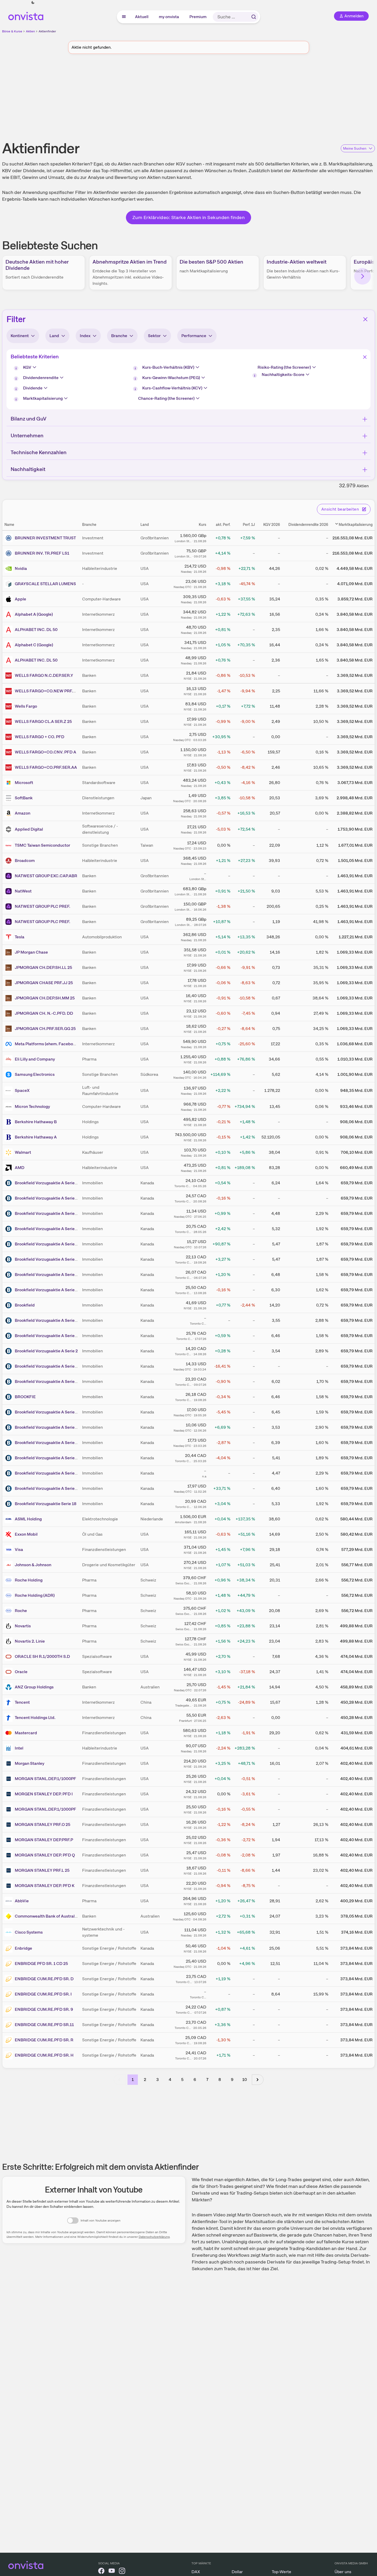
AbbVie (22, 1901)
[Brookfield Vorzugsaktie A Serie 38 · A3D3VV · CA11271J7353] (10, 1183)
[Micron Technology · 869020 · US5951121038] (10, 1107)
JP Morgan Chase (31, 952)
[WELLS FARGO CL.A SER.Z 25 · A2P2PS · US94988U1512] (10, 722)
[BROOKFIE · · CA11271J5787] (10, 1397)
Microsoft (24, 783)
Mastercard (26, 1733)
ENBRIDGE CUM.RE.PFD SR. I (43, 1994)
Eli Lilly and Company (35, 1059)
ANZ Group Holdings (34, 1687)
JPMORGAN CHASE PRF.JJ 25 (44, 983)
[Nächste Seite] (258, 2080)
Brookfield (25, 1305)
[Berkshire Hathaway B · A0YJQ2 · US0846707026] (10, 1122)
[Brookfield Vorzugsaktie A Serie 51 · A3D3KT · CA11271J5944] (10, 1214)
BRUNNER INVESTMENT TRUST (45, 538)
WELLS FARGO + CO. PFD (40, 737)
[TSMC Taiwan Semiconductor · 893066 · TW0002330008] (10, 845)
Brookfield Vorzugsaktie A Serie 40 (48, 1443)
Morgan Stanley (30, 1763)
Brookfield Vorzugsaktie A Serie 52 (47, 1473)
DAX (196, 2572)
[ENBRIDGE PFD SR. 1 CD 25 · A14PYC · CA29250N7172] (10, 1964)
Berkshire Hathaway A (36, 1137)
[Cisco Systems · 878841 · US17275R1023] (10, 1932)
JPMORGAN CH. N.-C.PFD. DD (44, 1013)
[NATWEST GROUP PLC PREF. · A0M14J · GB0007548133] (10, 906)
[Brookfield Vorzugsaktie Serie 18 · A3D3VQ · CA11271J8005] (10, 1504)
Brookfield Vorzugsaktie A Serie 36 (48, 1458)
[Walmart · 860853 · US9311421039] (10, 1152)
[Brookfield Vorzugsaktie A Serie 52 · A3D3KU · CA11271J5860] (10, 1473)
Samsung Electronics (35, 1074)
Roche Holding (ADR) (35, 1595)
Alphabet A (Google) (34, 614)
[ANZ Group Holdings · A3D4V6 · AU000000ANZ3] (10, 1687)
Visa (19, 1550)
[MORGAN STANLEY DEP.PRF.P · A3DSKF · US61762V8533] (10, 1840)
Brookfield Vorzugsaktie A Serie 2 (46, 1351)
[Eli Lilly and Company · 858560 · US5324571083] (10, 1059)
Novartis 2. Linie (30, 1641)
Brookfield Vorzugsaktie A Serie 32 (48, 1275)
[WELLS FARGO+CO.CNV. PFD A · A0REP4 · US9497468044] (10, 752)
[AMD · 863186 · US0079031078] (10, 1168)
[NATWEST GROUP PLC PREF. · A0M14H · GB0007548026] (10, 922)
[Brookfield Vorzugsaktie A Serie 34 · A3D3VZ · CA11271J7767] (10, 1489)
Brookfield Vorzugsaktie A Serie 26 (48, 1381)
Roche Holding (29, 1580)
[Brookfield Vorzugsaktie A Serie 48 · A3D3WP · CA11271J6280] (10, 1336)
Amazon (23, 813)
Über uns (343, 2572)
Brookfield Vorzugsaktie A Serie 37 (48, 1244)
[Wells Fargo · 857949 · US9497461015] (10, 706)
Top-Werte (282, 2572)
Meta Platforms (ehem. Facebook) (47, 1044)
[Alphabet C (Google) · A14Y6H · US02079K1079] (10, 645)
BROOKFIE (25, 1397)
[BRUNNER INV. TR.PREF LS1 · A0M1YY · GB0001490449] (10, 553)
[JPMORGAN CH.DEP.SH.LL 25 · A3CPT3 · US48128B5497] (10, 968)
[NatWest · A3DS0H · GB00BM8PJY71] (10, 891)
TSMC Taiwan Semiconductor (42, 845)
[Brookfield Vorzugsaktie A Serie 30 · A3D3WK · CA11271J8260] (10, 1366)
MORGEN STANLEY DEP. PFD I (44, 1794)
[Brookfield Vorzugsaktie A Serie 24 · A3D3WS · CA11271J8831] (10, 1198)
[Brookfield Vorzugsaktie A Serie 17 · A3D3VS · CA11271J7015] (10, 1229)
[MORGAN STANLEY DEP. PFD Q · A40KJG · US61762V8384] (10, 1855)
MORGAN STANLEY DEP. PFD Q (45, 1855)
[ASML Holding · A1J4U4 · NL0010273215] (10, 1519)
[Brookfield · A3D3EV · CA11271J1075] (10, 1305)
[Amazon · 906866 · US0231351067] (10, 813)
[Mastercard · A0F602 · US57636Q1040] (10, 1733)
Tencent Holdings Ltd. (35, 1718)
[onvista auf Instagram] (122, 2572)
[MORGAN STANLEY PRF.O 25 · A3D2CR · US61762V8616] (10, 1825)
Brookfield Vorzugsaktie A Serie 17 (47, 1229)
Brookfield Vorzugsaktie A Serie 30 (48, 1366)
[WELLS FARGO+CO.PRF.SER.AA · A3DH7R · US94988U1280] (10, 767)
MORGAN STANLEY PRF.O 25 (42, 1824)
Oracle (21, 1672)
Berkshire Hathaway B (36, 1122)
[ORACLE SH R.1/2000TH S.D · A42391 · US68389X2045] (10, 1657)
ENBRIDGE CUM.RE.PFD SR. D (44, 1979)
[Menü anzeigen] (124, 17)
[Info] (17, 369)
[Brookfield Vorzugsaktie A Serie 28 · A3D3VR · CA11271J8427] (10, 1259)
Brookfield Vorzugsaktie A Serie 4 (46, 1320)
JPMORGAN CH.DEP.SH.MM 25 (45, 998)
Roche (21, 1611)
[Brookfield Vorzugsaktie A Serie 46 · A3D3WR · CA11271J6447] (10, 1290)
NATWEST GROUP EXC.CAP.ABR (46, 876)
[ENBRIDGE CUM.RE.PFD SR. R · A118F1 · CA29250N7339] (10, 2040)
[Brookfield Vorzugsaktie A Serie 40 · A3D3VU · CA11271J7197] (10, 1443)
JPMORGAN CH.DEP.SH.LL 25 (43, 967)
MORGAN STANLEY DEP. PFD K (45, 1886)
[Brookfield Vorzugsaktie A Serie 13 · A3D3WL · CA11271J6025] (10, 1427)
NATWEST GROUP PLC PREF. (42, 906)
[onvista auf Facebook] (101, 2572)
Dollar (237, 2572)
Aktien (30, 31)
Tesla (20, 937)
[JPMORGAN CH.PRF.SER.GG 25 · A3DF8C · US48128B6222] (10, 1029)
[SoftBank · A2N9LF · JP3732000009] (10, 798)
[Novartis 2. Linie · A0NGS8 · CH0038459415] (10, 1641)
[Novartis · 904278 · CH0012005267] (10, 1626)
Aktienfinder (47, 31)
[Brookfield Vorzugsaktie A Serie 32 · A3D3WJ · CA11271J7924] (10, 1275)
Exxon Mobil (26, 1534)
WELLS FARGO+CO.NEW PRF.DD (47, 691)
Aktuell (142, 17)
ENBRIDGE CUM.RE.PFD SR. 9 (44, 2009)
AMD (20, 1168)
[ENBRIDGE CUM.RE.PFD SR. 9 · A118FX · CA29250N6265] (10, 2009)
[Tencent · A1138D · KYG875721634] (10, 1702)
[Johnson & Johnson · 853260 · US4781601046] (10, 1565)
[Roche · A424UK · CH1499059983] (10, 1611)
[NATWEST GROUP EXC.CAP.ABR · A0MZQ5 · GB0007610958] (10, 876)
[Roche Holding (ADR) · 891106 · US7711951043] (10, 1595)
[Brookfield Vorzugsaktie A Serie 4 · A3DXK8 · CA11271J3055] (10, 1320)
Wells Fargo (26, 706)
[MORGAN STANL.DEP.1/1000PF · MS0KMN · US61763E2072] (10, 1779)
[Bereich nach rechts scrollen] (362, 276)
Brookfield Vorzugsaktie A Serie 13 (47, 1427)
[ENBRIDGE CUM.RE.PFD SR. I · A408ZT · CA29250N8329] (10, 1994)
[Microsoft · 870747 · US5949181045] (10, 783)
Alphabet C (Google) (34, 645)
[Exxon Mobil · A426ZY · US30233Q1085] (10, 1534)
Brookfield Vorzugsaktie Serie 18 (46, 1504)
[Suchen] (254, 17)
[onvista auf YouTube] (112, 2572)
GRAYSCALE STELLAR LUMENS (45, 584)
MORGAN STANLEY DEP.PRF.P (44, 1840)
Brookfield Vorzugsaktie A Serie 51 (47, 1213)
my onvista (169, 17)
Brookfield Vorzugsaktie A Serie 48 (48, 1336)
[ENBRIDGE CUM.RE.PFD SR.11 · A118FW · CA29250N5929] (10, 2025)
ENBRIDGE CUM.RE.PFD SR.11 (44, 2025)
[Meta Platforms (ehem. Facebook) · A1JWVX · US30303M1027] (10, 1044)
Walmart (23, 1152)
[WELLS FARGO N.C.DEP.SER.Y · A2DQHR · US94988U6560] (10, 676)
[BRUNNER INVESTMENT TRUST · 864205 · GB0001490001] (10, 538)
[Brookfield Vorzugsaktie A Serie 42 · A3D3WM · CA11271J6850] (10, 1412)
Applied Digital (29, 829)
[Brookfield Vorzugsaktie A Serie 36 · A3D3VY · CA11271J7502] (10, 1458)
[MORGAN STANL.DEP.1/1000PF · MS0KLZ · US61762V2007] (10, 1809)
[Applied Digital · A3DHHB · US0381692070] (10, 829)
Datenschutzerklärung (154, 2237)
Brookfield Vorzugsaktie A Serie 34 (48, 1488)
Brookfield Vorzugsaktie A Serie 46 (48, 1290)
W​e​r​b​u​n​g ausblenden (233, 98)
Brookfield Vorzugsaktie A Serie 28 (48, 1259)
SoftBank (24, 798)
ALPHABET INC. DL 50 (36, 630)
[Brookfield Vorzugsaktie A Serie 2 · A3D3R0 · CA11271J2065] (10, 1351)
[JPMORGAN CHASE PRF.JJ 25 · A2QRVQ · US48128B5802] (10, 983)
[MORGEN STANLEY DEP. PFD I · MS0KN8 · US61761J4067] (10, 1794)
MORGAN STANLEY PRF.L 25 (42, 1870)
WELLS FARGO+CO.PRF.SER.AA (46, 767)
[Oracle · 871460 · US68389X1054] (10, 1672)
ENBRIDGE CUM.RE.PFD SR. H (44, 2055)
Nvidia (21, 568)
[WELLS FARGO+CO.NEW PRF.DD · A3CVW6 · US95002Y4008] (10, 691)
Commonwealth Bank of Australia (46, 1916)
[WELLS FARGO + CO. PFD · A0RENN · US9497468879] (10, 737)
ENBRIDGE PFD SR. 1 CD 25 (41, 1964)
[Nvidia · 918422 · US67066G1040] (10, 569)
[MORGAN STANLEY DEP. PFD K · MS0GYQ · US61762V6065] (10, 1886)
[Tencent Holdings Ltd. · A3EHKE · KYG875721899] (10, 1718)
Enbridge (23, 1948)
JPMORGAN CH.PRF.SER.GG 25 (45, 1029)
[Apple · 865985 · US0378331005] (10, 599)
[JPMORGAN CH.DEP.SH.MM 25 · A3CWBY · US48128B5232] (10, 998)
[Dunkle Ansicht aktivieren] (33, 3)
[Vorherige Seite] (120, 2080)
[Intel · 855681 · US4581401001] (10, 1748)
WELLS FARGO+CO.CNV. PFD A (45, 752)
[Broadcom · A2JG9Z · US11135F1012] (10, 861)
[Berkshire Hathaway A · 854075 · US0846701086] (10, 1137)
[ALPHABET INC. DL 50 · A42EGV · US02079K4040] (10, 660)
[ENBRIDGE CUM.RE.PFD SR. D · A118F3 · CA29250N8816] (10, 1979)
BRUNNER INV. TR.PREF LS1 (42, 553)
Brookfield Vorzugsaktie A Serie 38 (48, 1183)
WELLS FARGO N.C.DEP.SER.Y (44, 675)
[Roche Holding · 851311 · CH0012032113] (10, 1580)
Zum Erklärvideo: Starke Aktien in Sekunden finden (189, 217)
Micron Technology (32, 1106)
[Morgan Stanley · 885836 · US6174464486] (10, 1764)
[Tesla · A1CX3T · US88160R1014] (10, 937)
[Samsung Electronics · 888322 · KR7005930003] (10, 1075)
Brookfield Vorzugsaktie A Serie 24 (48, 1198)
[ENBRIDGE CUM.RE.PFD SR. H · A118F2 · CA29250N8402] (10, 2055)
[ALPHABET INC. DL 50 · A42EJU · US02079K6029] (10, 630)
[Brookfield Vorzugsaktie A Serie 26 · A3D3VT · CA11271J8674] (10, 1382)
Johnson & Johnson (33, 1565)
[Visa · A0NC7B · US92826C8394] (10, 1550)
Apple (20, 599)
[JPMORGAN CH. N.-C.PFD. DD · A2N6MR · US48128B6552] (10, 1013)
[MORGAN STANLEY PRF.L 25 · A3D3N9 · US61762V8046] (10, 1870)
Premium (198, 17)
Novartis (23, 1626)
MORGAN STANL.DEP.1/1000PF (45, 1779)
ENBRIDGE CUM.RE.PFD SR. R (44, 2040)
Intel (19, 1748)
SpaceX (22, 1090)
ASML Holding (28, 1519)
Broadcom (25, 861)
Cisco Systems (29, 1932)
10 (245, 2080)
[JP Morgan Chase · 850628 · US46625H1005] (10, 952)
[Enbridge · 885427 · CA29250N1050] (10, 1948)
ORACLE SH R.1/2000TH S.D (42, 1656)
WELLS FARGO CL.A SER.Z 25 (43, 721)
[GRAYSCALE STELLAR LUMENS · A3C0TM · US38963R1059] (10, 584)
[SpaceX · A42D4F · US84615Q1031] (10, 1091)
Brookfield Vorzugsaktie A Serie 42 (48, 1412)
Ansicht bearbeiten (340, 509)
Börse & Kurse (12, 31)
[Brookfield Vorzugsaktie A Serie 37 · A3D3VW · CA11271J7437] (10, 1244)
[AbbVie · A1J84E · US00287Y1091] (10, 1901)
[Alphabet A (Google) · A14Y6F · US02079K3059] (10, 614)
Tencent (22, 1702)
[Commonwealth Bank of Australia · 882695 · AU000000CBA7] (10, 1916)
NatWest (23, 891)
